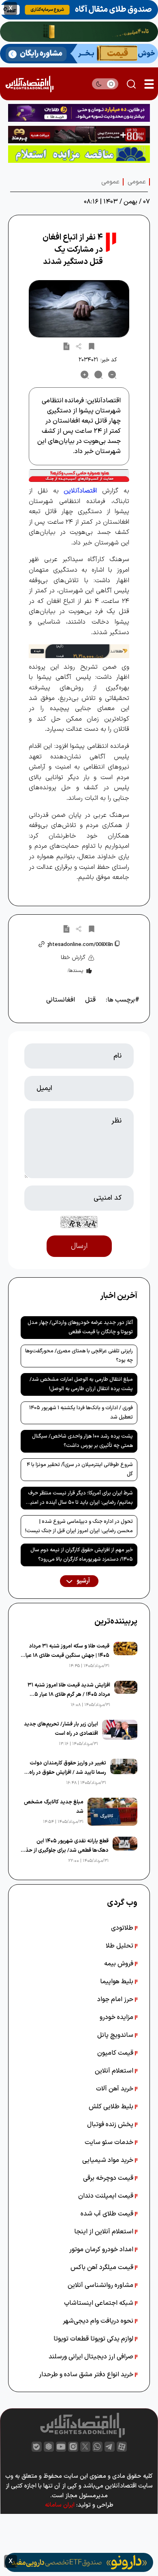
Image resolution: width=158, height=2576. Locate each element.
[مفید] (79, 2562)
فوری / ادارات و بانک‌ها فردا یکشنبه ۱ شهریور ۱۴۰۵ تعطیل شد (81, 1413)
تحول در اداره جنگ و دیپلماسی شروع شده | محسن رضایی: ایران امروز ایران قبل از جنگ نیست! (79, 1526)
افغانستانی (61, 1000)
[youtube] (61, 2447)
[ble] (37, 2447)
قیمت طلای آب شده (108, 2214)
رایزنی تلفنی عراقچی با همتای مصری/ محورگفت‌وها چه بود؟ (79, 1356)
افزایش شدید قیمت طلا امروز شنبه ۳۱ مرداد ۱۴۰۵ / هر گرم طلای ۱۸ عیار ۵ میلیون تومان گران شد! (69, 1690)
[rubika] (49, 2447)
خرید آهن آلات (115, 2089)
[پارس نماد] (79, 154)
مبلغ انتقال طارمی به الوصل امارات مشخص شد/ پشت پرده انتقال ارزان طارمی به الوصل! (81, 1384)
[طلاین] (79, 113)
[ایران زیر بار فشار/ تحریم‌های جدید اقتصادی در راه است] (120, 1734)
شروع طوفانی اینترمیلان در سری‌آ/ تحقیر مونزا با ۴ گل (80, 1469)
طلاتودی (123, 1928)
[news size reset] (98, 375)
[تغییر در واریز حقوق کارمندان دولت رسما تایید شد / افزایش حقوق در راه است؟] (124, 1773)
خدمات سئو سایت (110, 2142)
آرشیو (83, 1581)
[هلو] (79, 476)
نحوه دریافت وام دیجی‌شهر (99, 2321)
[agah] (79, 10)
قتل (90, 1000)
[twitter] (85, 2447)
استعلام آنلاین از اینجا (105, 2232)
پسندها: (75, 971)
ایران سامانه (60, 2505)
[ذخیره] (92, 346)
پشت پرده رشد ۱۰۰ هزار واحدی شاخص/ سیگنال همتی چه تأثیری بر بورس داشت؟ (82, 1441)
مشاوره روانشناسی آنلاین (101, 2285)
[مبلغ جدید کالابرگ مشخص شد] (112, 1812)
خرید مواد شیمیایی (109, 2160)
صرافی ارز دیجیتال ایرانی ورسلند (92, 2357)
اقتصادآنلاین (80, 491)
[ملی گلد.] (79, 32)
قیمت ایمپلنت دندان (107, 2196)
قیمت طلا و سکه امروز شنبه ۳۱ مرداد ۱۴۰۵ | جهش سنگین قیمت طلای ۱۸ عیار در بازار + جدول (66, 1651)
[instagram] (73, 2447)
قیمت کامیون (116, 2053)
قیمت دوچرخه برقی (109, 2178)
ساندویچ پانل (116, 2035)
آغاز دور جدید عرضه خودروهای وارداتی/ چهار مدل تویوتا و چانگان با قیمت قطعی (80, 1327)
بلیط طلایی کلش (112, 2107)
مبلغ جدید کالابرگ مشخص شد (54, 1807)
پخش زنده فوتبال (111, 2125)
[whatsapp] (97, 2447)
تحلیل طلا (120, 1946)
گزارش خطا (73, 958)
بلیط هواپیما (117, 1982)
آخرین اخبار (119, 1296)
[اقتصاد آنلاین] (29, 84)
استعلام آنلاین (115, 2071)
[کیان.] (79, 54)
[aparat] (122, 2447)
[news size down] (112, 375)
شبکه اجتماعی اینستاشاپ (99, 2303)
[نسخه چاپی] (66, 346)
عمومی (137, 182)
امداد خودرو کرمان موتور (102, 2250)
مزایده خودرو (117, 2017)
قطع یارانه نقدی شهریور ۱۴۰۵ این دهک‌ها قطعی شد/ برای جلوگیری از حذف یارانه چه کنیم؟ (65, 1846)
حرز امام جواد (116, 1999)
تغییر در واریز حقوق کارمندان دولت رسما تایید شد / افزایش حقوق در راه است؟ (68, 1768)
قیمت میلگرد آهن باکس (103, 2267)
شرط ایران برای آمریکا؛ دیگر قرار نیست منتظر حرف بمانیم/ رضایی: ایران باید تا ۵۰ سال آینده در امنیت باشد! (79, 1499)
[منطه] (79, 135)
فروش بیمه (120, 1964)
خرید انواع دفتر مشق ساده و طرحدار (87, 2375)
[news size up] (85, 375)
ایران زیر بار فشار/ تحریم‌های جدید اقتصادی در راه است (61, 1729)
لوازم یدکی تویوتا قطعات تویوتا (94, 2339)
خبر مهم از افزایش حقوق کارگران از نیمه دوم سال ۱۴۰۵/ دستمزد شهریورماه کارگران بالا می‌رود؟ (82, 1555)
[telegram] (110, 2447)
